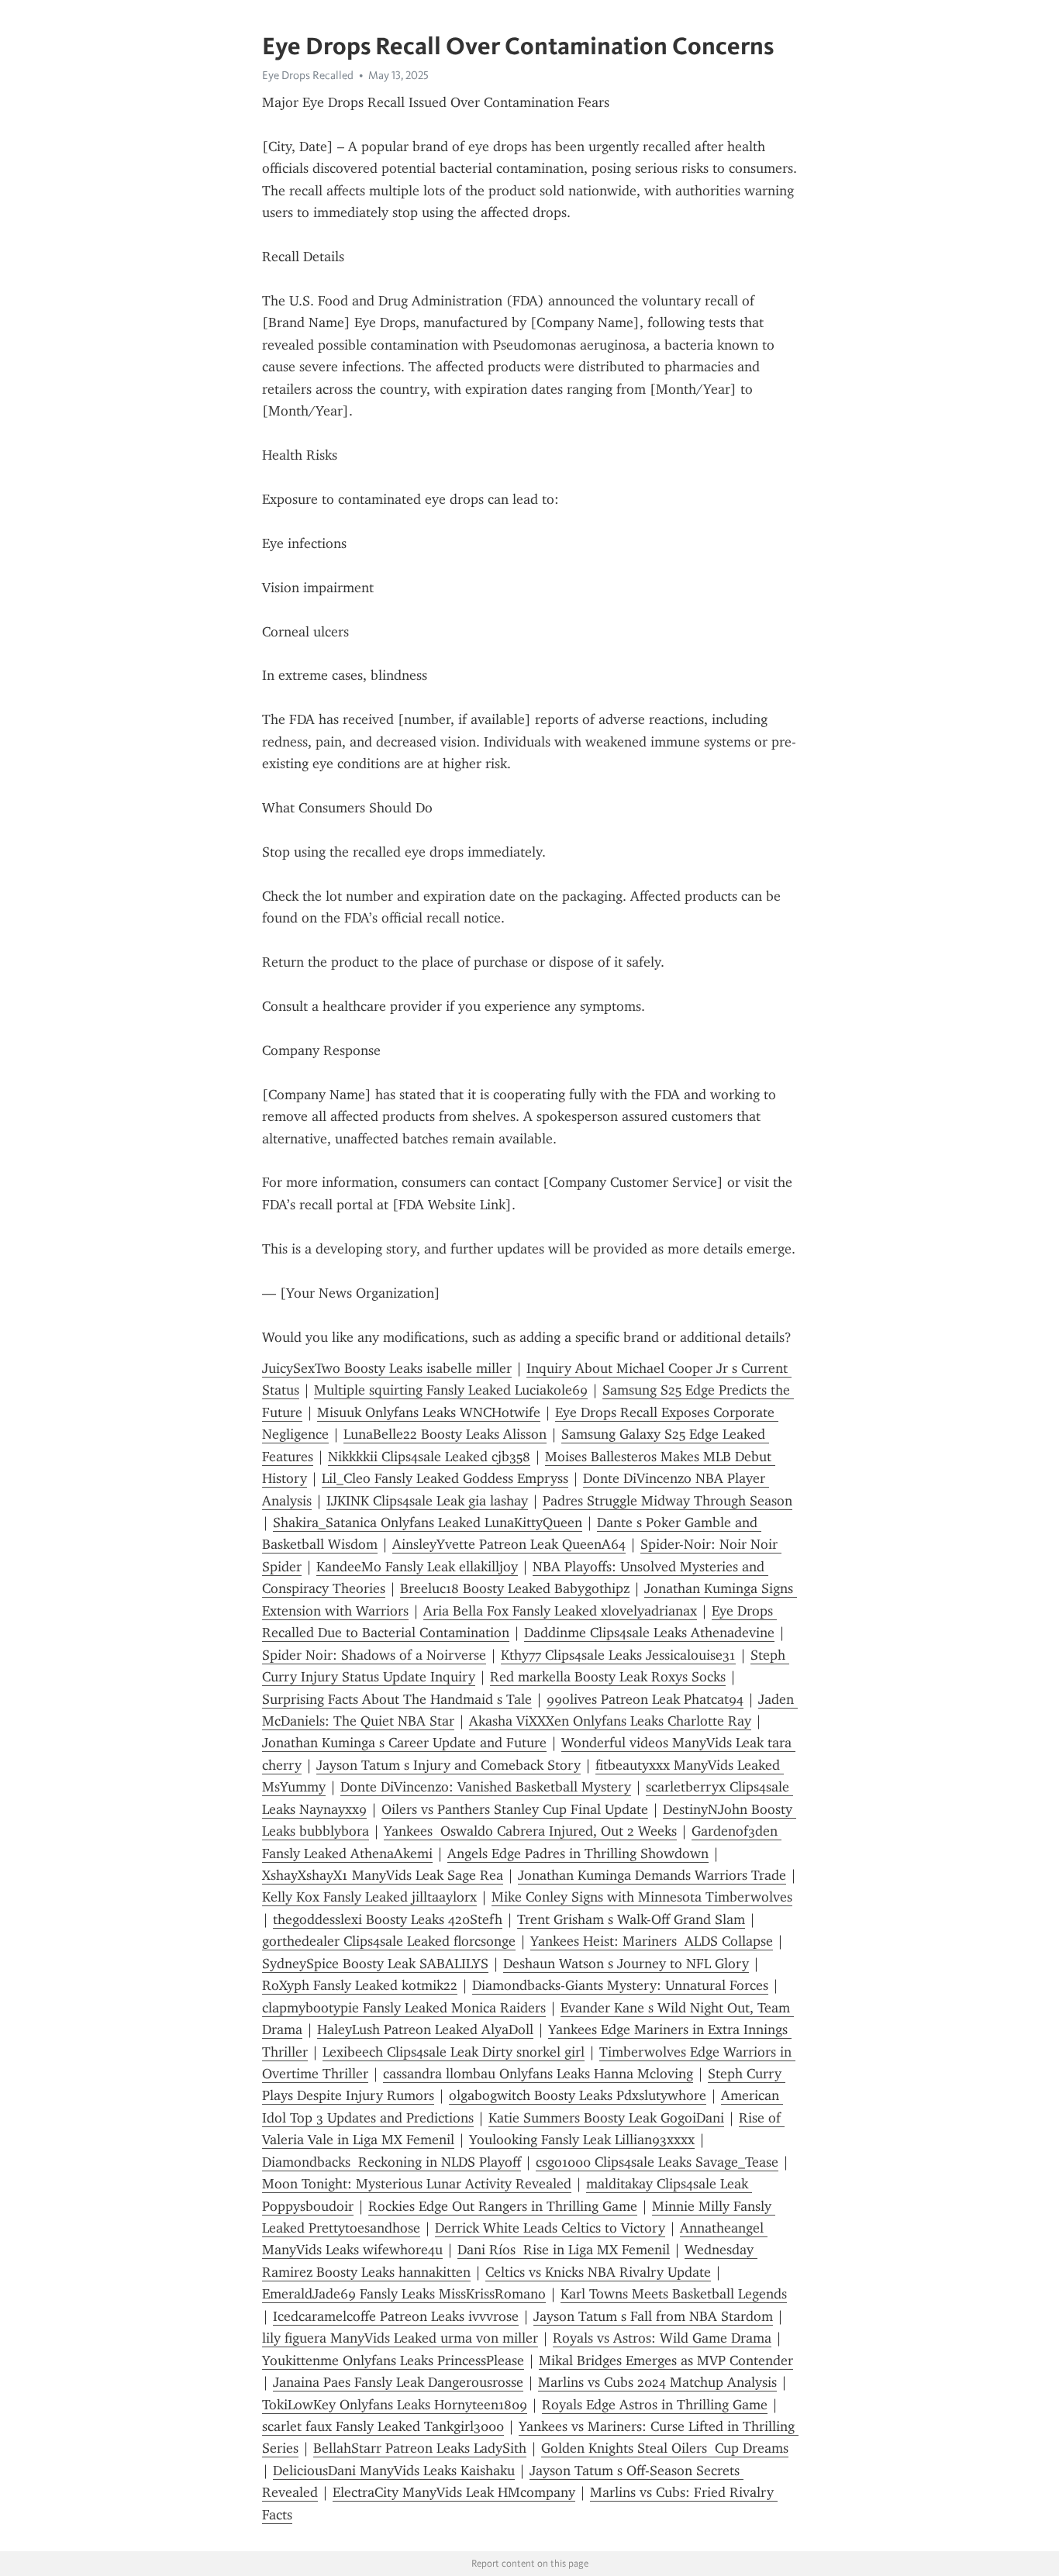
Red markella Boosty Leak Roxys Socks (608, 1677)
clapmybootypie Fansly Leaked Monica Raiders (404, 2008)
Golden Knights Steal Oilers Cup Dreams (665, 2448)
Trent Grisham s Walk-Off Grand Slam (631, 1919)
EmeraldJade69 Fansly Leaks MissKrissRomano (404, 2294)
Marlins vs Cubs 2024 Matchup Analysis (657, 2382)
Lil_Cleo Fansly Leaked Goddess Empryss (445, 1478)
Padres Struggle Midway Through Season (667, 1501)
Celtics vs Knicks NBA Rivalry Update (598, 2272)
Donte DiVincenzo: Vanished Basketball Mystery (486, 1787)
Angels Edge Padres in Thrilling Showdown (578, 1854)
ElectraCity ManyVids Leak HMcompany (454, 2492)
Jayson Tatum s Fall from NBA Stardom (653, 2316)
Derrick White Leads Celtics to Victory (550, 2228)
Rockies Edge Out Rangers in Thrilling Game (503, 2206)
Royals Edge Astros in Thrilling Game (655, 2405)
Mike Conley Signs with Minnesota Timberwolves (642, 1897)
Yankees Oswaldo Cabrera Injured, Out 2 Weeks (530, 1831)
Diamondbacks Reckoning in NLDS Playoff (392, 2162)
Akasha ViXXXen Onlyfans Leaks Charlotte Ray (610, 1721)
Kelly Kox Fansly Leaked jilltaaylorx (369, 1897)
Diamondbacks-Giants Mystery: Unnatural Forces (620, 1985)
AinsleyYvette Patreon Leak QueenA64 (509, 1544)
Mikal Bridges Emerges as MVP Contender (666, 2360)
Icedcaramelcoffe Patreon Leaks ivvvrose (396, 2316)
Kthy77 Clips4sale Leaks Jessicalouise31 (618, 1655)
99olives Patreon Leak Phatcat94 (645, 1699)
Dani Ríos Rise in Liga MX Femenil (564, 2250)
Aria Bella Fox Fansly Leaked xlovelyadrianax (560, 1611)
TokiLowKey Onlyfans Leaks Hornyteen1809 (395, 2405)
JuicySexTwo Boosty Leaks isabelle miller (387, 1368)
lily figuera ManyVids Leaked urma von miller (400, 2338)
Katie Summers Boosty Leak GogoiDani (606, 2118)
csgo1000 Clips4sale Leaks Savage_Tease (657, 2162)
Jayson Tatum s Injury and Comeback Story (448, 1765)
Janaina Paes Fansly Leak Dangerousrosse (398, 2382)
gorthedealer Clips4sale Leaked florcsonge (389, 1941)
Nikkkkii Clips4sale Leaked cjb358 (429, 1457)
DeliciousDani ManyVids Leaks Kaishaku (394, 2471)
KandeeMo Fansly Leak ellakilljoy (417, 1567)
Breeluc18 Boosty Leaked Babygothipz (515, 1588)
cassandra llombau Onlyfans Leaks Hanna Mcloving (538, 2074)
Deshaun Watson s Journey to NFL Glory (626, 1964)
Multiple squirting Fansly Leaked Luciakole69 (451, 1390)
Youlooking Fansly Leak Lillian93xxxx (582, 2140)
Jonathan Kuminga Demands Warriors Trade (652, 1875)
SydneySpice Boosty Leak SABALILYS (375, 1964)
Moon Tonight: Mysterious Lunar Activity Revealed (417, 2184)
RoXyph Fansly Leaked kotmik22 (360, 1985)
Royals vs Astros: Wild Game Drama (662, 2338)
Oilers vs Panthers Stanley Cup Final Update (515, 1809)
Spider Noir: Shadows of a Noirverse (374, 1655)
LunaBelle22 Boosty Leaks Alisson (445, 1434)
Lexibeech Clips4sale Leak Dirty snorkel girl (454, 2052)
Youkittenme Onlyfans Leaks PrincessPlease (393, 2360)
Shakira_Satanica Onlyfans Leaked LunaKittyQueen (428, 1522)
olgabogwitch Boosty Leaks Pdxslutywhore (578, 2095)
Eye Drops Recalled (308, 75)
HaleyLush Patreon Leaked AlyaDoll (425, 2029)
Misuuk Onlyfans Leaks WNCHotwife (429, 1412)
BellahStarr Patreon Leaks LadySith (420, 2448)
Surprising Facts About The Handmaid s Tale (397, 1699)
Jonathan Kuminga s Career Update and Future (404, 1743)
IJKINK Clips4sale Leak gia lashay (427, 1501)
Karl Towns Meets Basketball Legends (674, 2294)
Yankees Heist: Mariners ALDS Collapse (652, 1941)
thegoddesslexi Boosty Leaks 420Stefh (388, 1919)
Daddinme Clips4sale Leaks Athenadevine (649, 1633)
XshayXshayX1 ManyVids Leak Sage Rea (383, 1875)
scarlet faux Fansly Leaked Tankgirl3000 (383, 2426)
